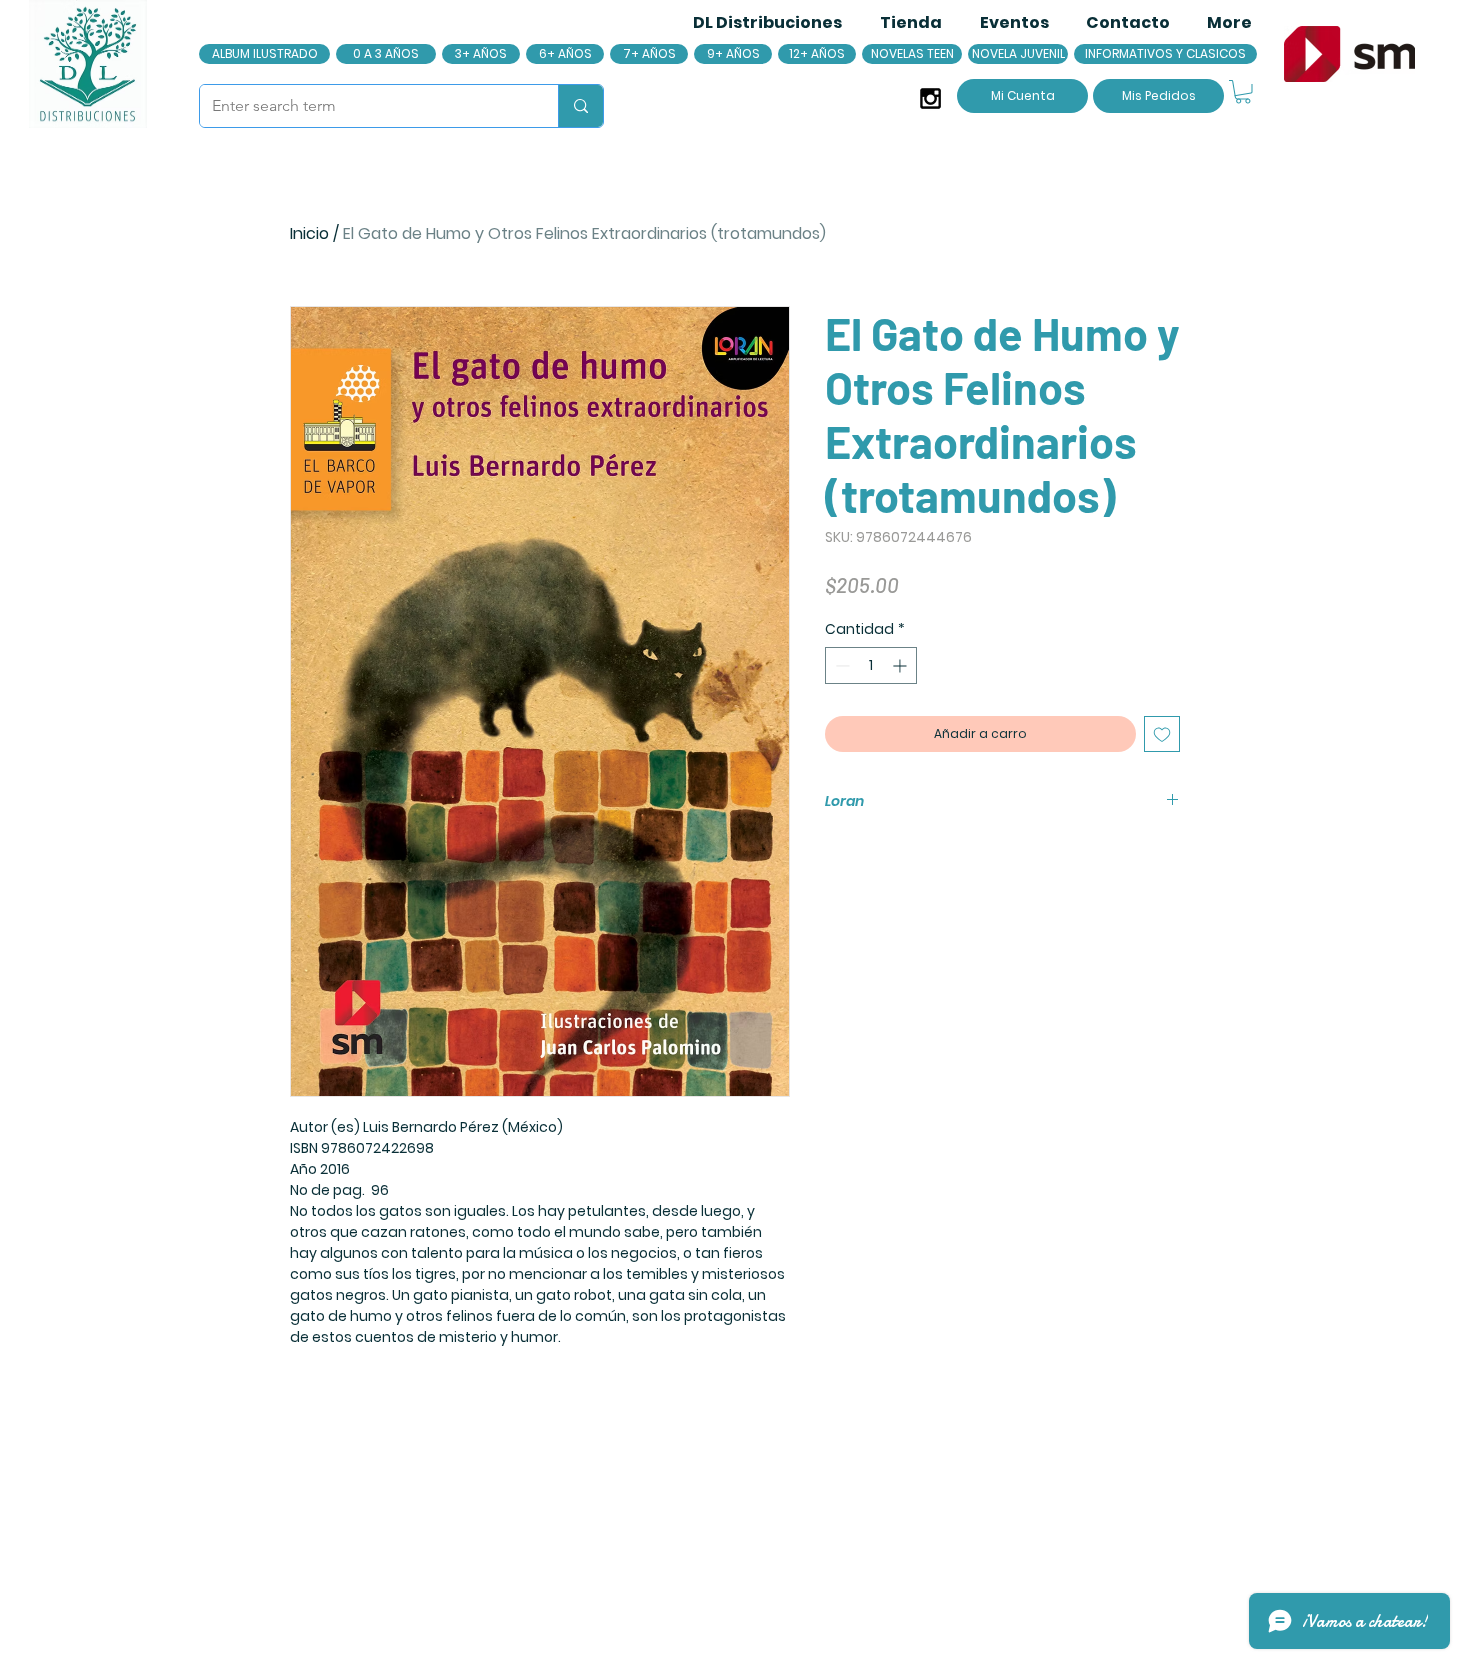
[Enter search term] (580, 106)
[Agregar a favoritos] (1162, 734)
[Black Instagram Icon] (930, 98)
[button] (1243, 92)
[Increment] (901, 665)
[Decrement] (840, 665)
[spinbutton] (871, 665)
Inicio (309, 233)
